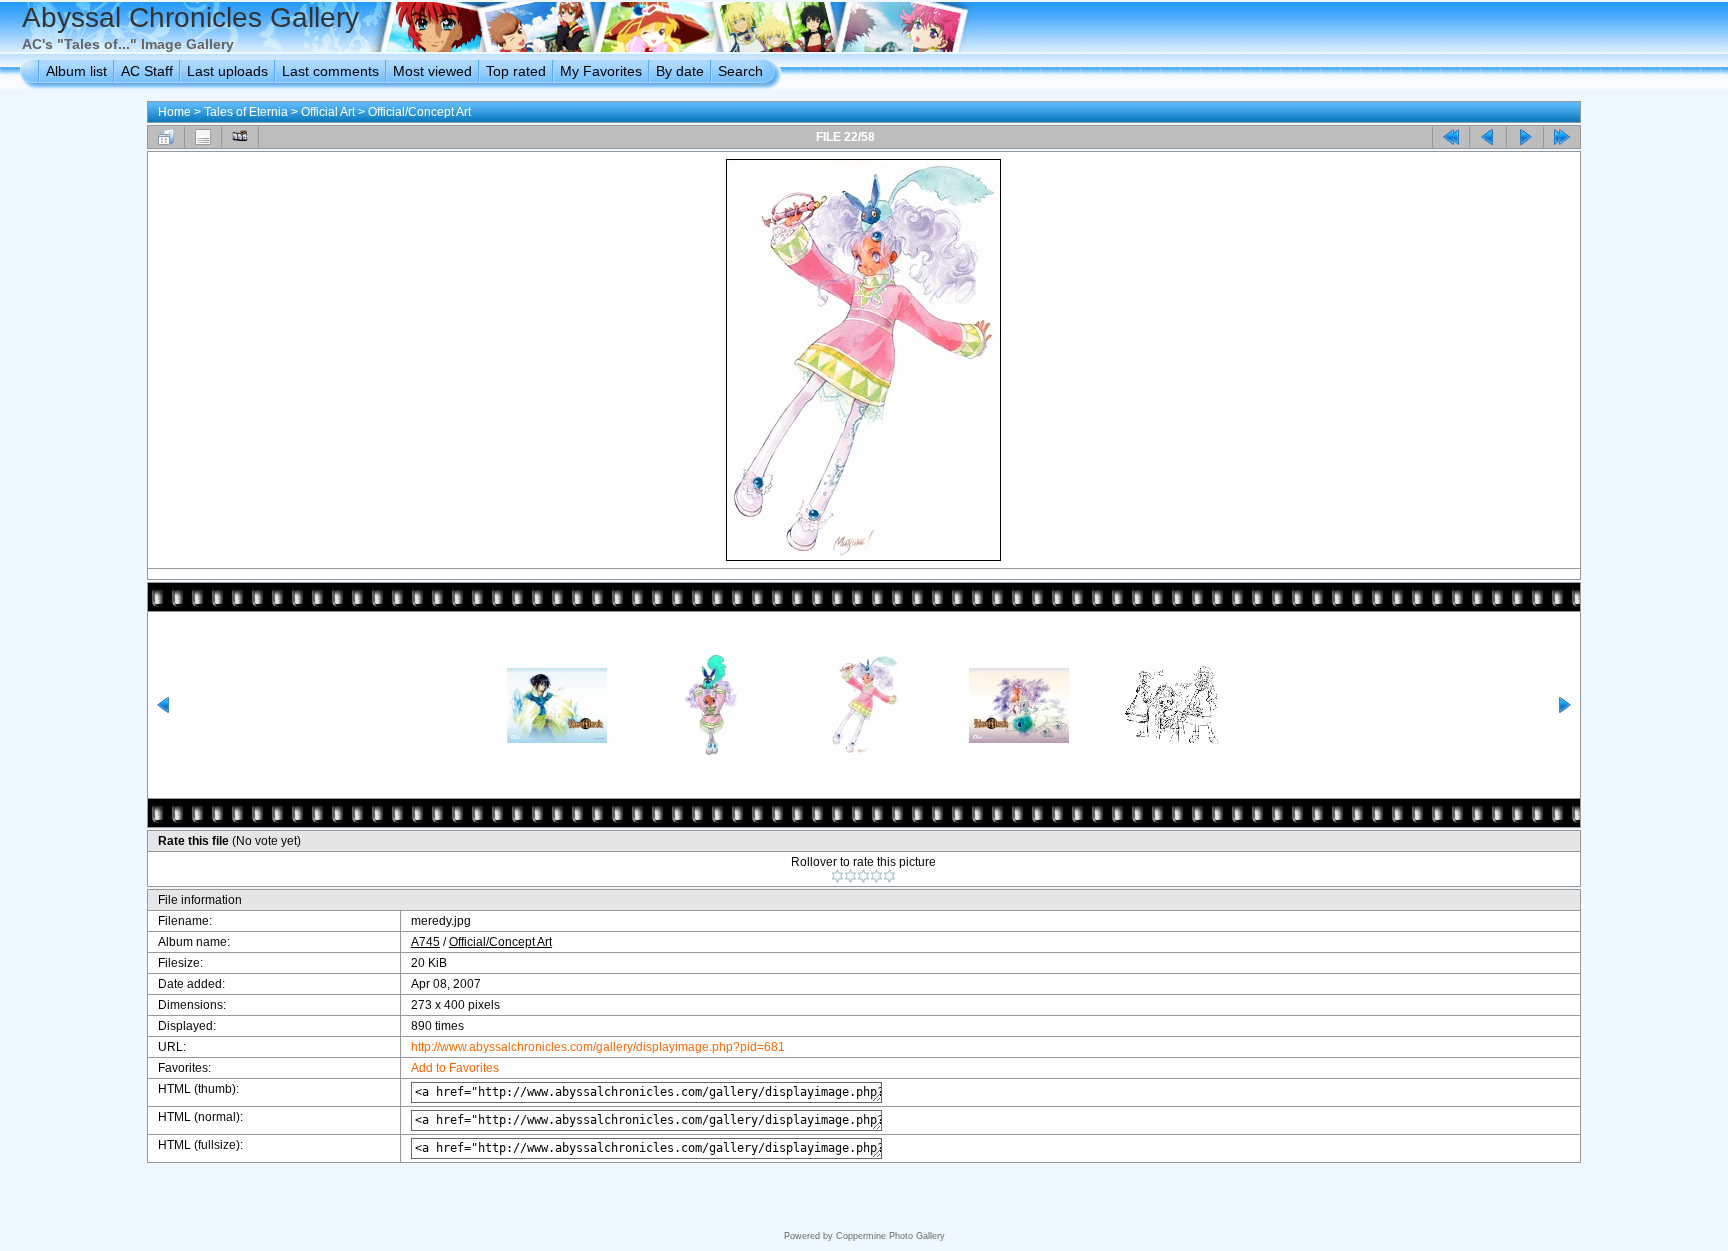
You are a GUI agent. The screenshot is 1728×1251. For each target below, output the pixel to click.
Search (740, 71)
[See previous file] (1488, 137)
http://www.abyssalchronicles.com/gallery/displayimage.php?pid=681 (598, 1047)
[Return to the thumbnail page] (166, 137)
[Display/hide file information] (203, 137)
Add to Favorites (455, 1068)
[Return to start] (1451, 137)
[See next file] (1525, 137)
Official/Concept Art (419, 112)
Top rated (516, 71)
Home (174, 112)
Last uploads (227, 71)
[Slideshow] (240, 137)
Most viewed (432, 71)
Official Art (328, 112)
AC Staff (147, 71)
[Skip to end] (1562, 137)
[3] (863, 876)
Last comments (330, 71)
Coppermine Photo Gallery (890, 1236)
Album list (76, 71)
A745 (425, 942)
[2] (850, 876)
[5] (889, 876)
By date (680, 71)
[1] (837, 876)
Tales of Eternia (246, 112)
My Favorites (601, 71)
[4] (876, 876)
